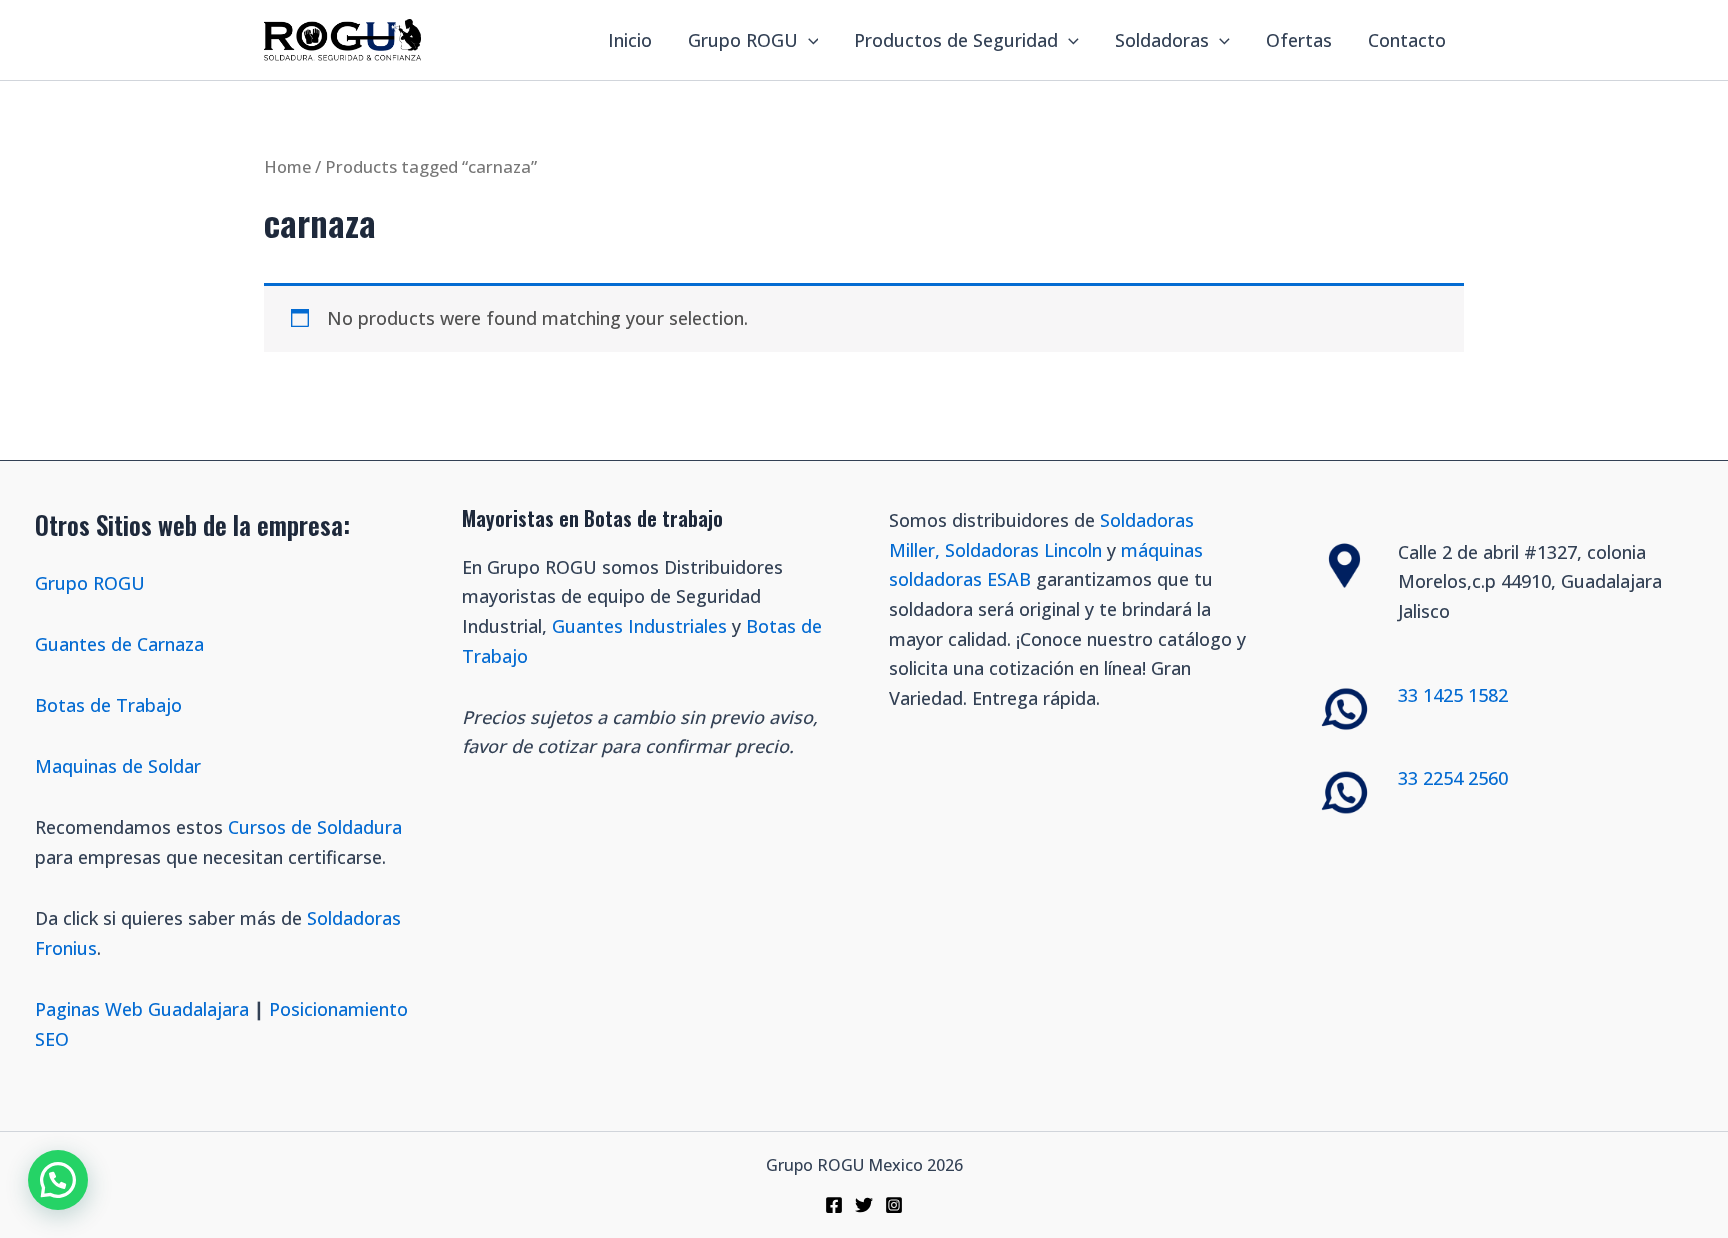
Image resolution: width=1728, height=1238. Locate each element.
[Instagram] (894, 1205)
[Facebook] (834, 1205)
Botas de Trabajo (108, 705)
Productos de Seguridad (956, 40)
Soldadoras (1162, 40)
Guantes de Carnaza (119, 644)
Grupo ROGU (743, 40)
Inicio (630, 40)
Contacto (1407, 40)
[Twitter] (864, 1205)
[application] (808, 40)
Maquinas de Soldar (120, 766)
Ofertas (1299, 40)
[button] (58, 1180)
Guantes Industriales (639, 626)
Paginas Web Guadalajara (142, 1009)
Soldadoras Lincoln (1023, 550)
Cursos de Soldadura (315, 827)
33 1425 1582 (1453, 695)
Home (287, 166)
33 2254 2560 (1453, 778)
